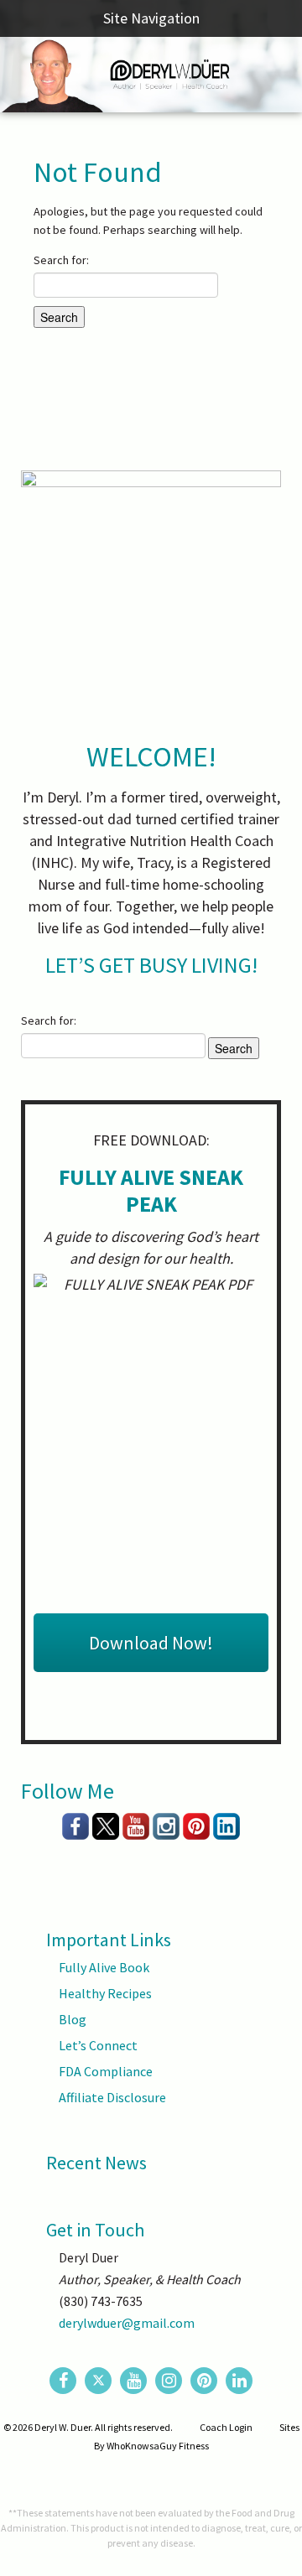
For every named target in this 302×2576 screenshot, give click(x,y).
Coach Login (226, 2427)
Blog (73, 2019)
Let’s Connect (98, 2045)
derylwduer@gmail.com (127, 2323)
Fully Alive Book (104, 1967)
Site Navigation (151, 18)
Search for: (61, 260)
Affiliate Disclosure (112, 2097)
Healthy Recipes (105, 1993)
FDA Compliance (106, 2071)
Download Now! (151, 1643)
